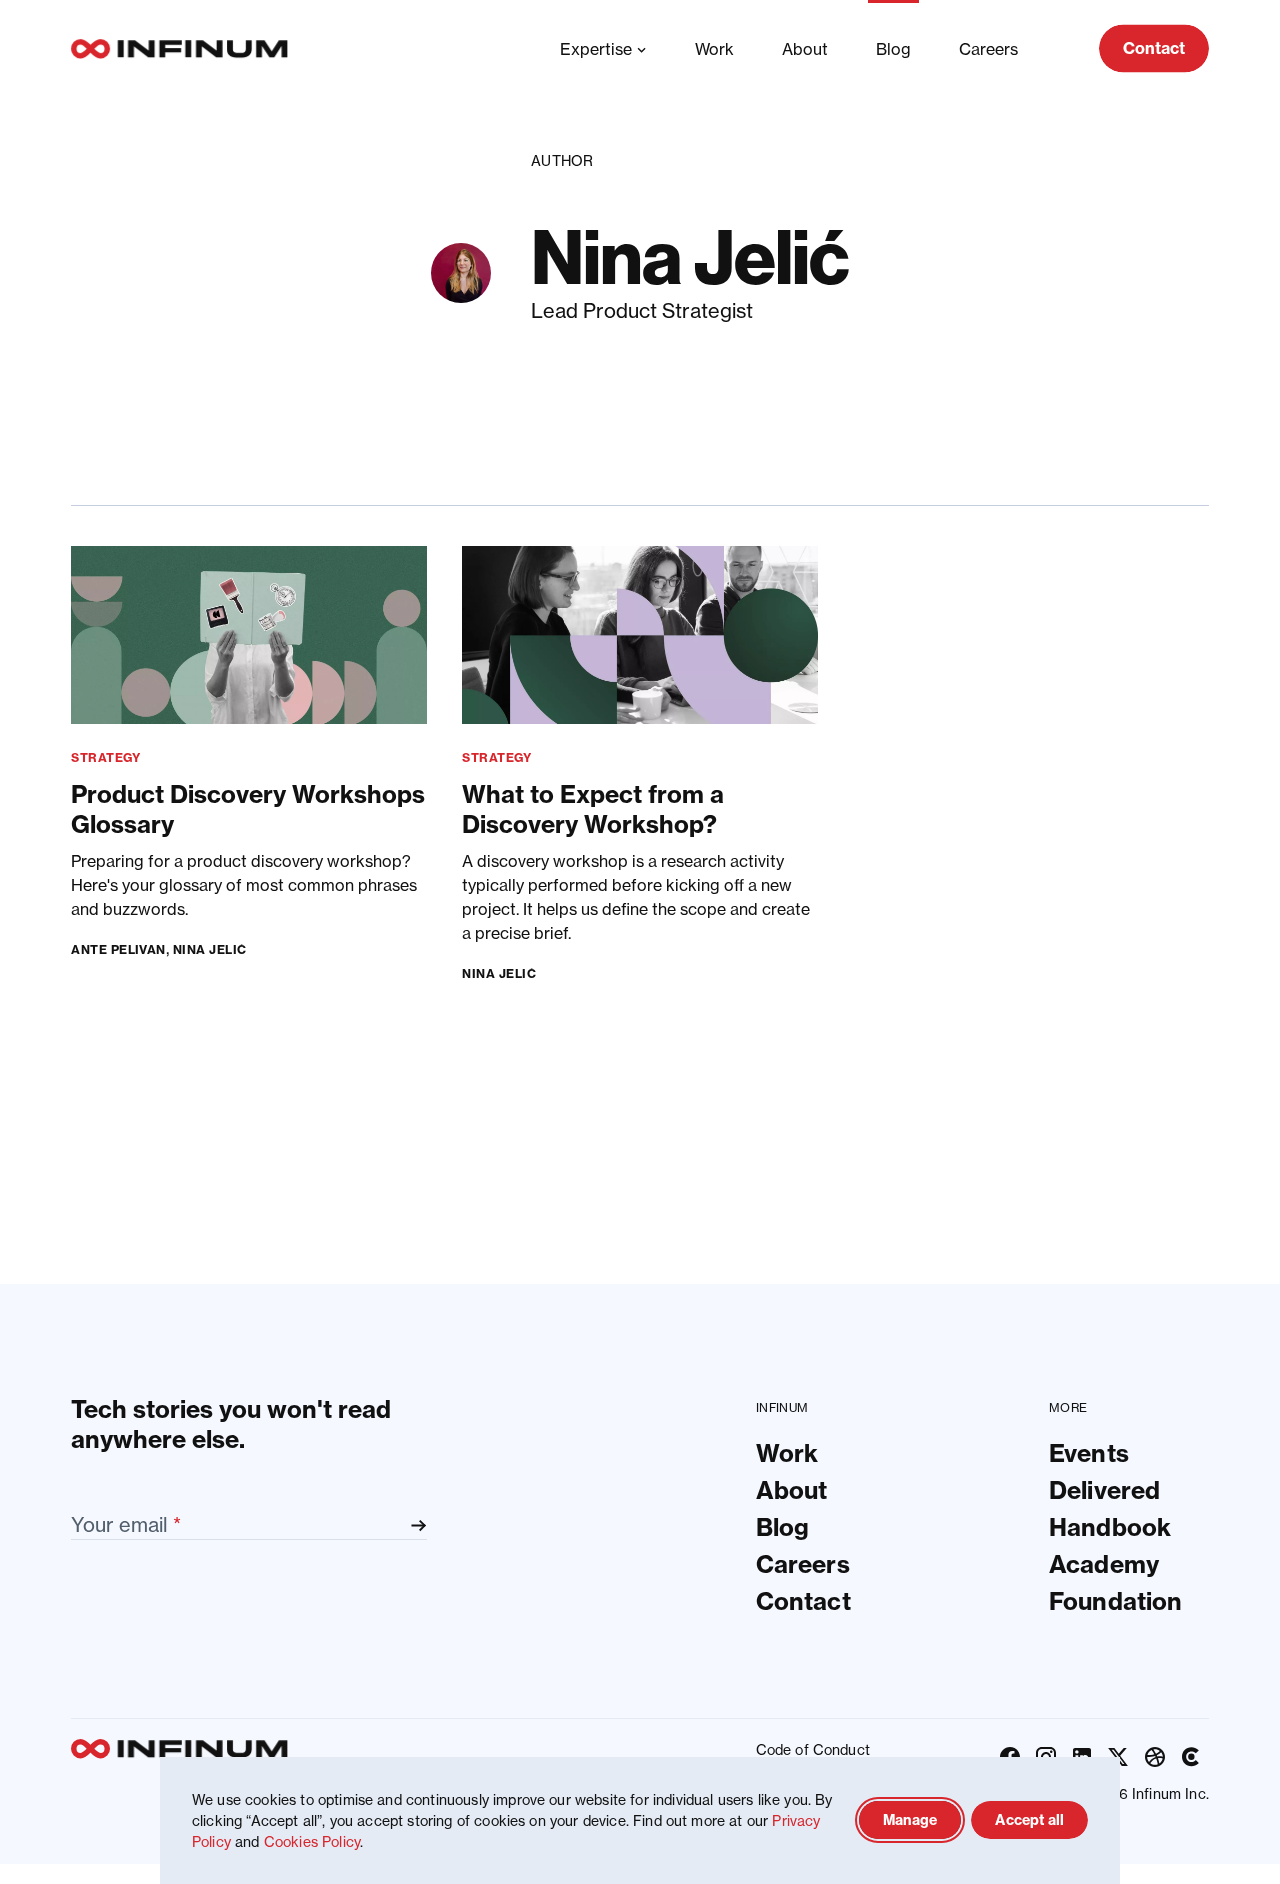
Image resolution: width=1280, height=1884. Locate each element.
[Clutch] (1191, 1757)
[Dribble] (1155, 1757)
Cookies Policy (312, 1841)
